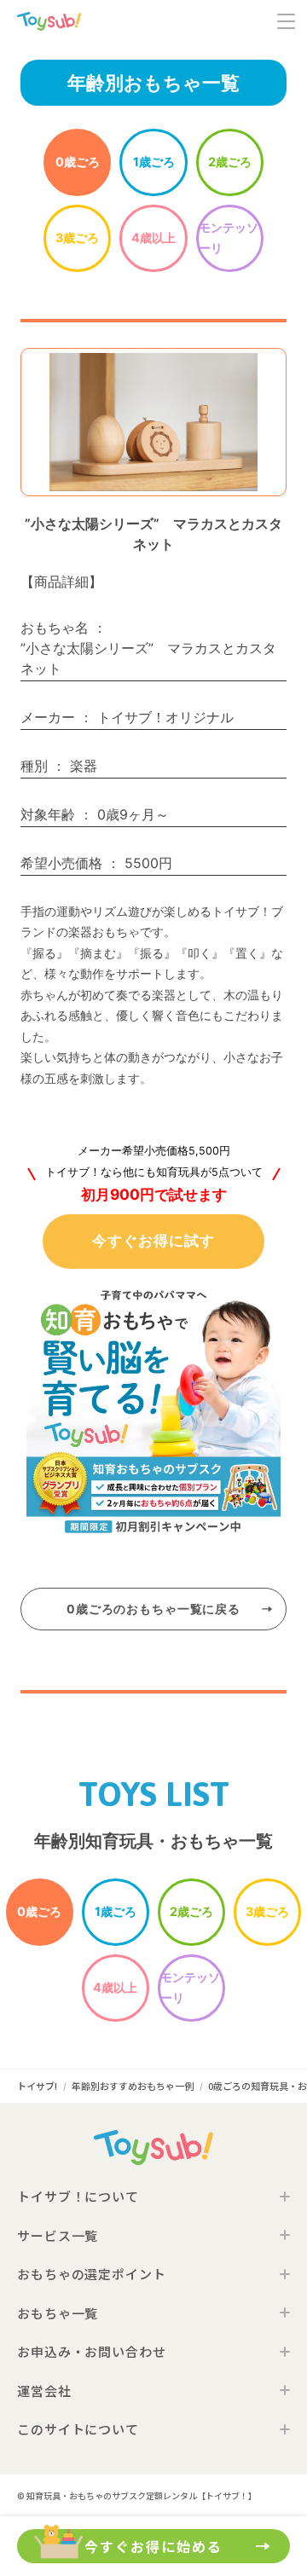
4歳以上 (153, 237)
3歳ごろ (77, 237)
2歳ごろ (230, 162)
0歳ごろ (78, 162)
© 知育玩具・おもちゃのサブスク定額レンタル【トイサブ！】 (137, 2495)
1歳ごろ (154, 162)
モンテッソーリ (229, 237)
